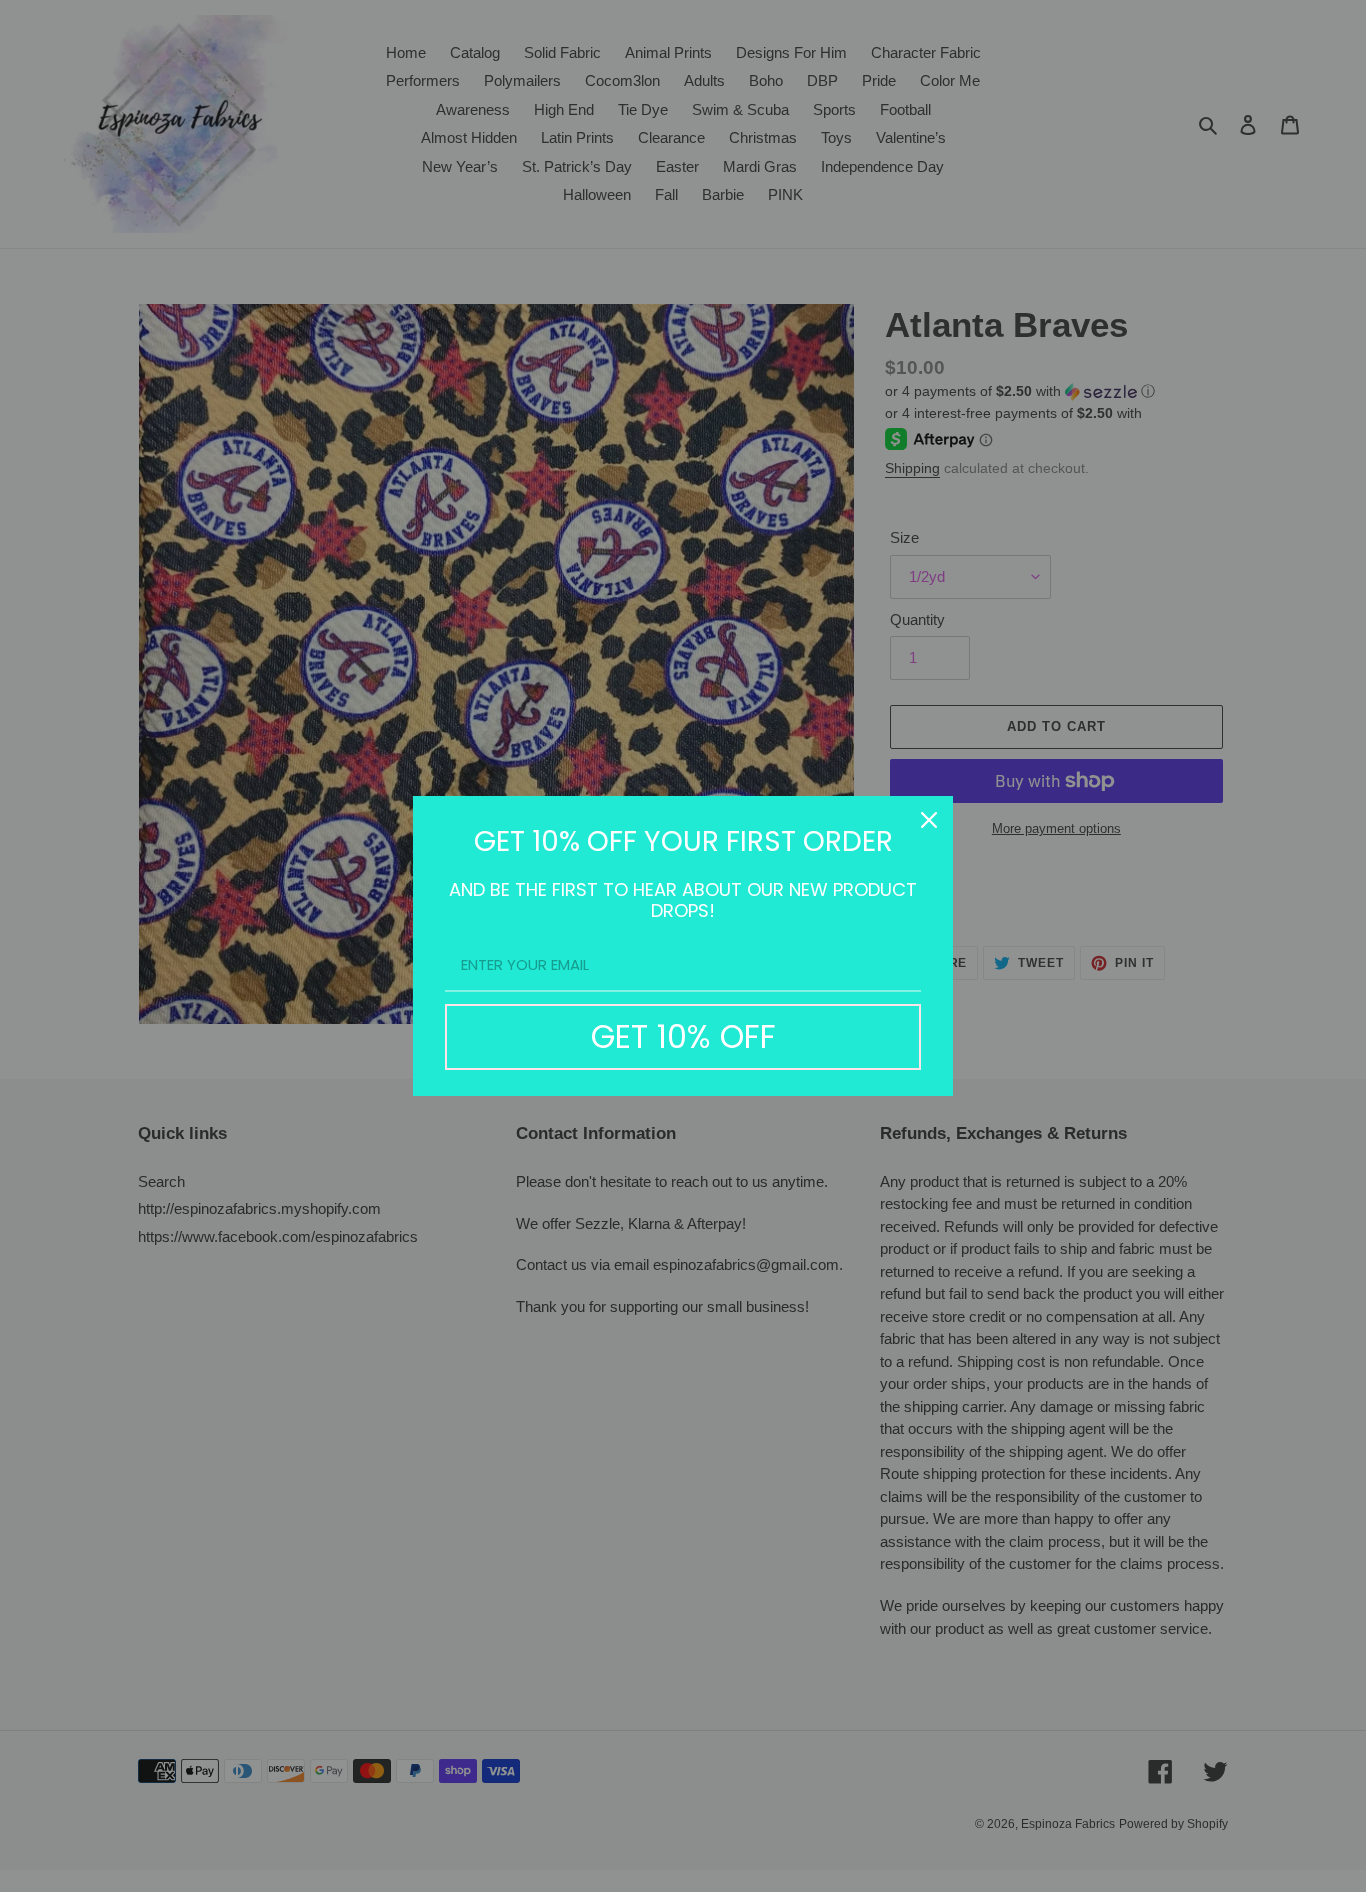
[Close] (929, 820)
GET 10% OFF (683, 1036)
